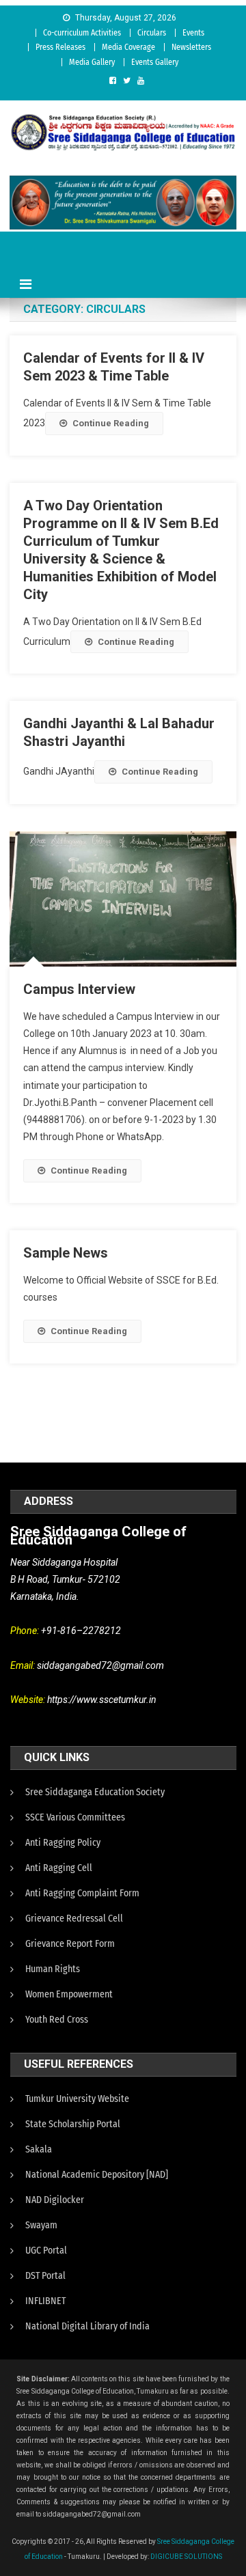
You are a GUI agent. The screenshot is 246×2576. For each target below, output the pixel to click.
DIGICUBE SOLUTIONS (186, 2557)
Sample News (66, 1253)
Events (193, 33)
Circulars (152, 33)
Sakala (39, 2149)
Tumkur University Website (77, 2099)
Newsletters (191, 47)
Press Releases (60, 47)
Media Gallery (92, 62)
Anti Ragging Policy (63, 1843)
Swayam (41, 2225)
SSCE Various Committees (75, 1817)
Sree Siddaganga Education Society (95, 1792)
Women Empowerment (69, 1994)
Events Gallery (155, 62)
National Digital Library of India (87, 2326)
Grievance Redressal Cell (74, 1919)
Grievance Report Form (70, 1944)
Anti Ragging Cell (59, 1868)
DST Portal (45, 2276)
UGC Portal (46, 2250)
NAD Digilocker (55, 2200)
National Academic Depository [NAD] (97, 2175)
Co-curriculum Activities (82, 33)
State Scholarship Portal (73, 2124)
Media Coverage (128, 47)
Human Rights (53, 1969)
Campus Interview (79, 989)
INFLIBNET (45, 2301)
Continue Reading (111, 423)
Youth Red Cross (57, 2020)
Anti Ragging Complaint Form (82, 1893)
